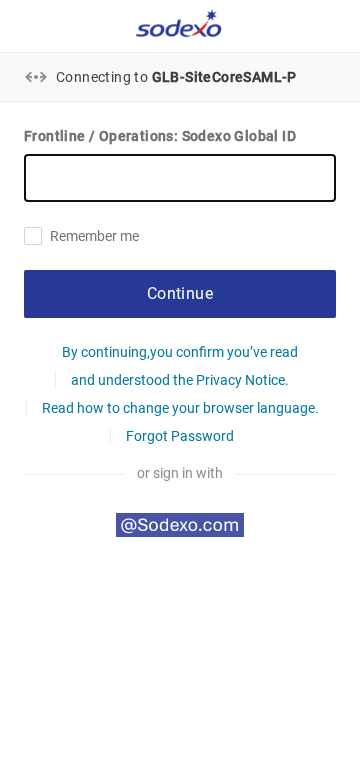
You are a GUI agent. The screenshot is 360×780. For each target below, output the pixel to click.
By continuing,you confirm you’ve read (180, 352)
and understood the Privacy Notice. (180, 380)
